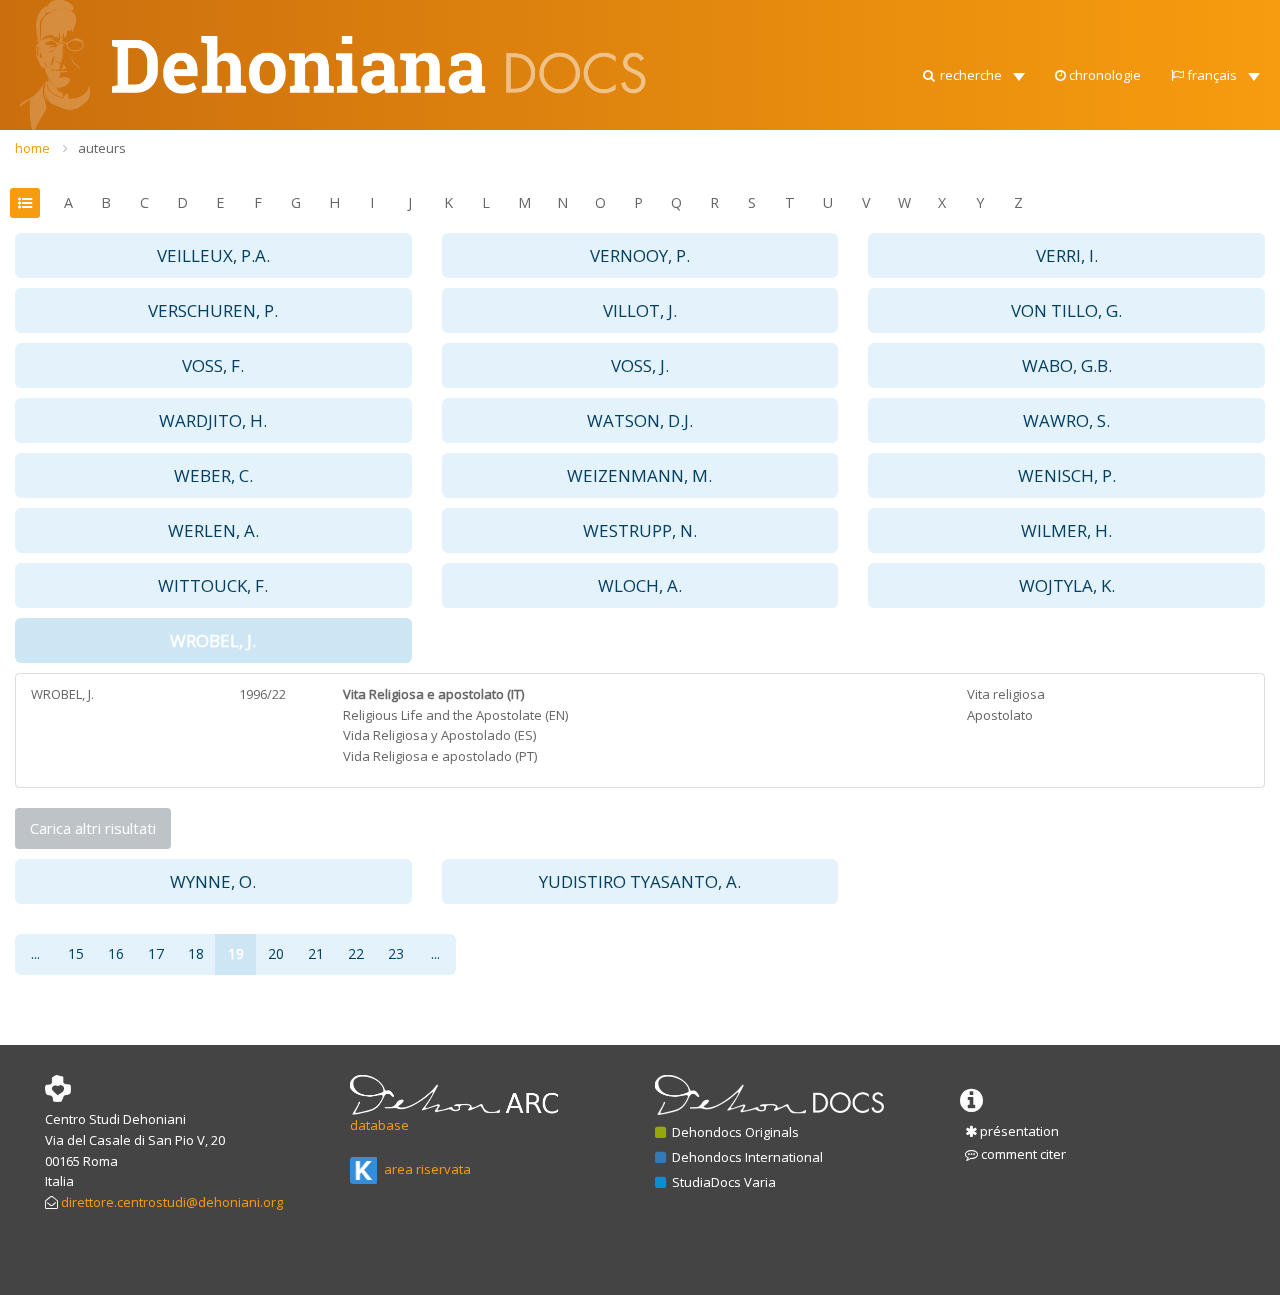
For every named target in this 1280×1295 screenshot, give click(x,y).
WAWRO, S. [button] (1066, 420)
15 (76, 953)
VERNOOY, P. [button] (640, 255)
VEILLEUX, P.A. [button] (213, 255)
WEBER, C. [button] (213, 475)
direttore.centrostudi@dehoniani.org (172, 1202)
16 (116, 953)
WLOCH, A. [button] (640, 585)
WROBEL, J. (62, 694)
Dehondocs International (746, 1157)
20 (276, 953)
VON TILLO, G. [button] (1066, 310)
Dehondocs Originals (734, 1132)
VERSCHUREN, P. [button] (213, 310)
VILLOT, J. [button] (640, 310)
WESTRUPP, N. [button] (640, 530)
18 (196, 953)
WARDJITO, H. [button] (213, 420)
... (35, 953)
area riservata (426, 1169)
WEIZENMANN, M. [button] (639, 475)
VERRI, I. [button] (1067, 255)
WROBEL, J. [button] (213, 640)
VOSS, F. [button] (213, 365)
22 (356, 953)
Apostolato (1000, 715)
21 (316, 953)
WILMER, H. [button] (1066, 530)
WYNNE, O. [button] (213, 881)
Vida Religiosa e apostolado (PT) (440, 756)
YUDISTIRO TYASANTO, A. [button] (640, 881)
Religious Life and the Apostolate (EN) (455, 715)
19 (236, 953)
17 (156, 953)
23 (396, 953)
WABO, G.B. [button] (1067, 365)
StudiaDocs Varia (722, 1182)
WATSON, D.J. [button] (640, 420)
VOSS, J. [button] (640, 365)
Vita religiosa (1006, 694)
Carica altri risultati (93, 828)
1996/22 (262, 694)
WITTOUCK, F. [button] (213, 585)
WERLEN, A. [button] (213, 530)
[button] (972, 70)
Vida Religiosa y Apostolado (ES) (439, 735)
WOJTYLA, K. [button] (1067, 585)
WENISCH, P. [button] (1067, 475)
